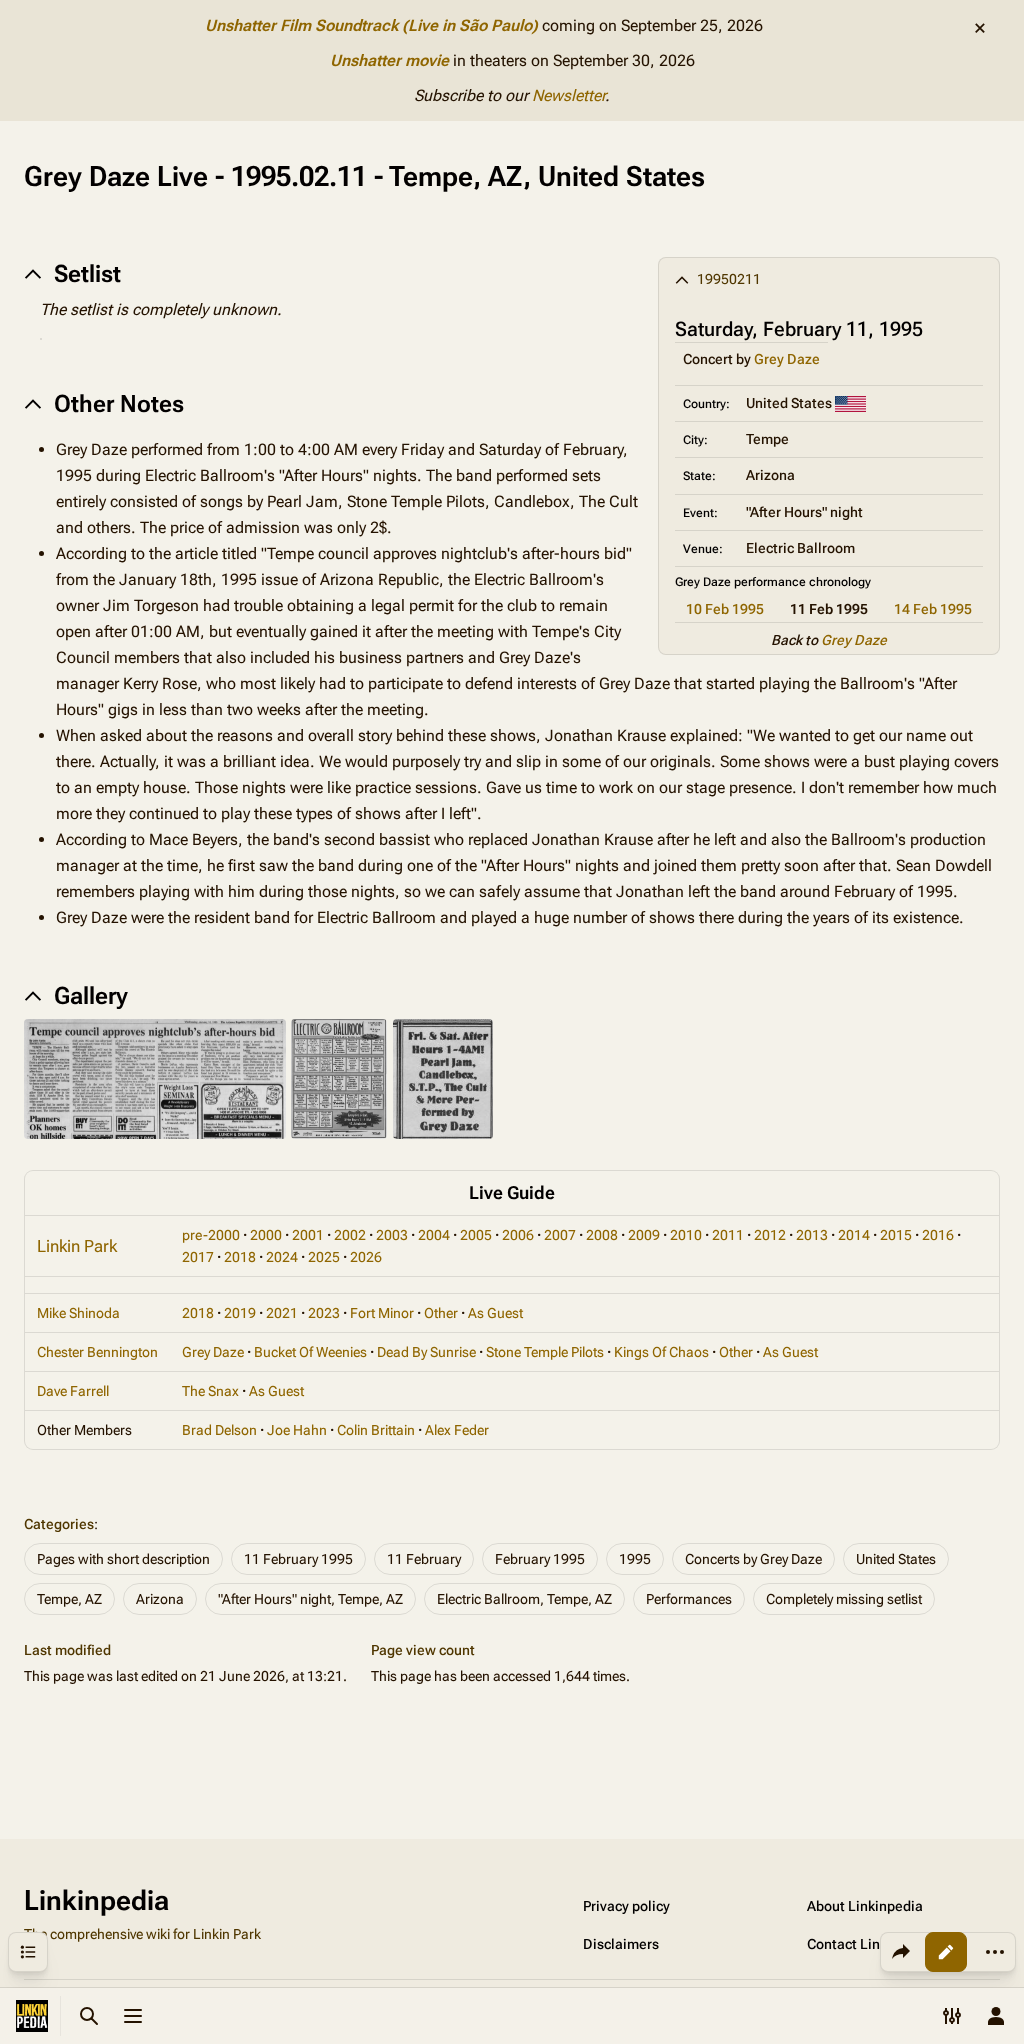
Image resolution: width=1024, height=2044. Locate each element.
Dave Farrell (73, 1391)
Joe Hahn (297, 1430)
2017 (198, 1257)
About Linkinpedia (865, 1906)
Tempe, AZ (69, 1599)
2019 (240, 1313)
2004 (434, 1235)
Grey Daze (787, 359)
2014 (854, 1235)
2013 (812, 1235)
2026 (366, 1257)
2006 (518, 1235)
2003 (392, 1235)
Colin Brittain (376, 1430)
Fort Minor (382, 1313)
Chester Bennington (97, 1352)
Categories (59, 1524)
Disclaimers (621, 1944)
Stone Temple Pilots (545, 1352)
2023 (324, 1313)
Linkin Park (77, 1246)
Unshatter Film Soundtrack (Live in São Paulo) (371, 25)
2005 (476, 1235)
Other (441, 1313)
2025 (324, 1257)
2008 (602, 1235)
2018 (240, 1257)
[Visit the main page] (32, 2016)
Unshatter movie (389, 60)
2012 (770, 1235)
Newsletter (568, 95)
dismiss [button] (980, 28)
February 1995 (540, 1559)
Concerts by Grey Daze (753, 1559)
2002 (350, 1235)
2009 (644, 1235)
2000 (266, 1235)
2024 (282, 1257)
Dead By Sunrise (426, 1352)
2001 (308, 1235)
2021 (282, 1313)
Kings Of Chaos (661, 1352)
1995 (635, 1559)
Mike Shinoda (78, 1313)
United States (896, 1559)
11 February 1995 (298, 1559)
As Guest (495, 1313)
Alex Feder (457, 1430)
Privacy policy (626, 1906)
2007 (560, 1235)
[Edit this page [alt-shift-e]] (946, 1952)
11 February (424, 1559)
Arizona (160, 1599)
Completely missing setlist (844, 1599)
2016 (938, 1235)
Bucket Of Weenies (310, 1352)
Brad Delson (219, 1430)
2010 (686, 1235)
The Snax (210, 1391)
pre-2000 (211, 1235)
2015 (896, 1235)
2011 (728, 1235)
